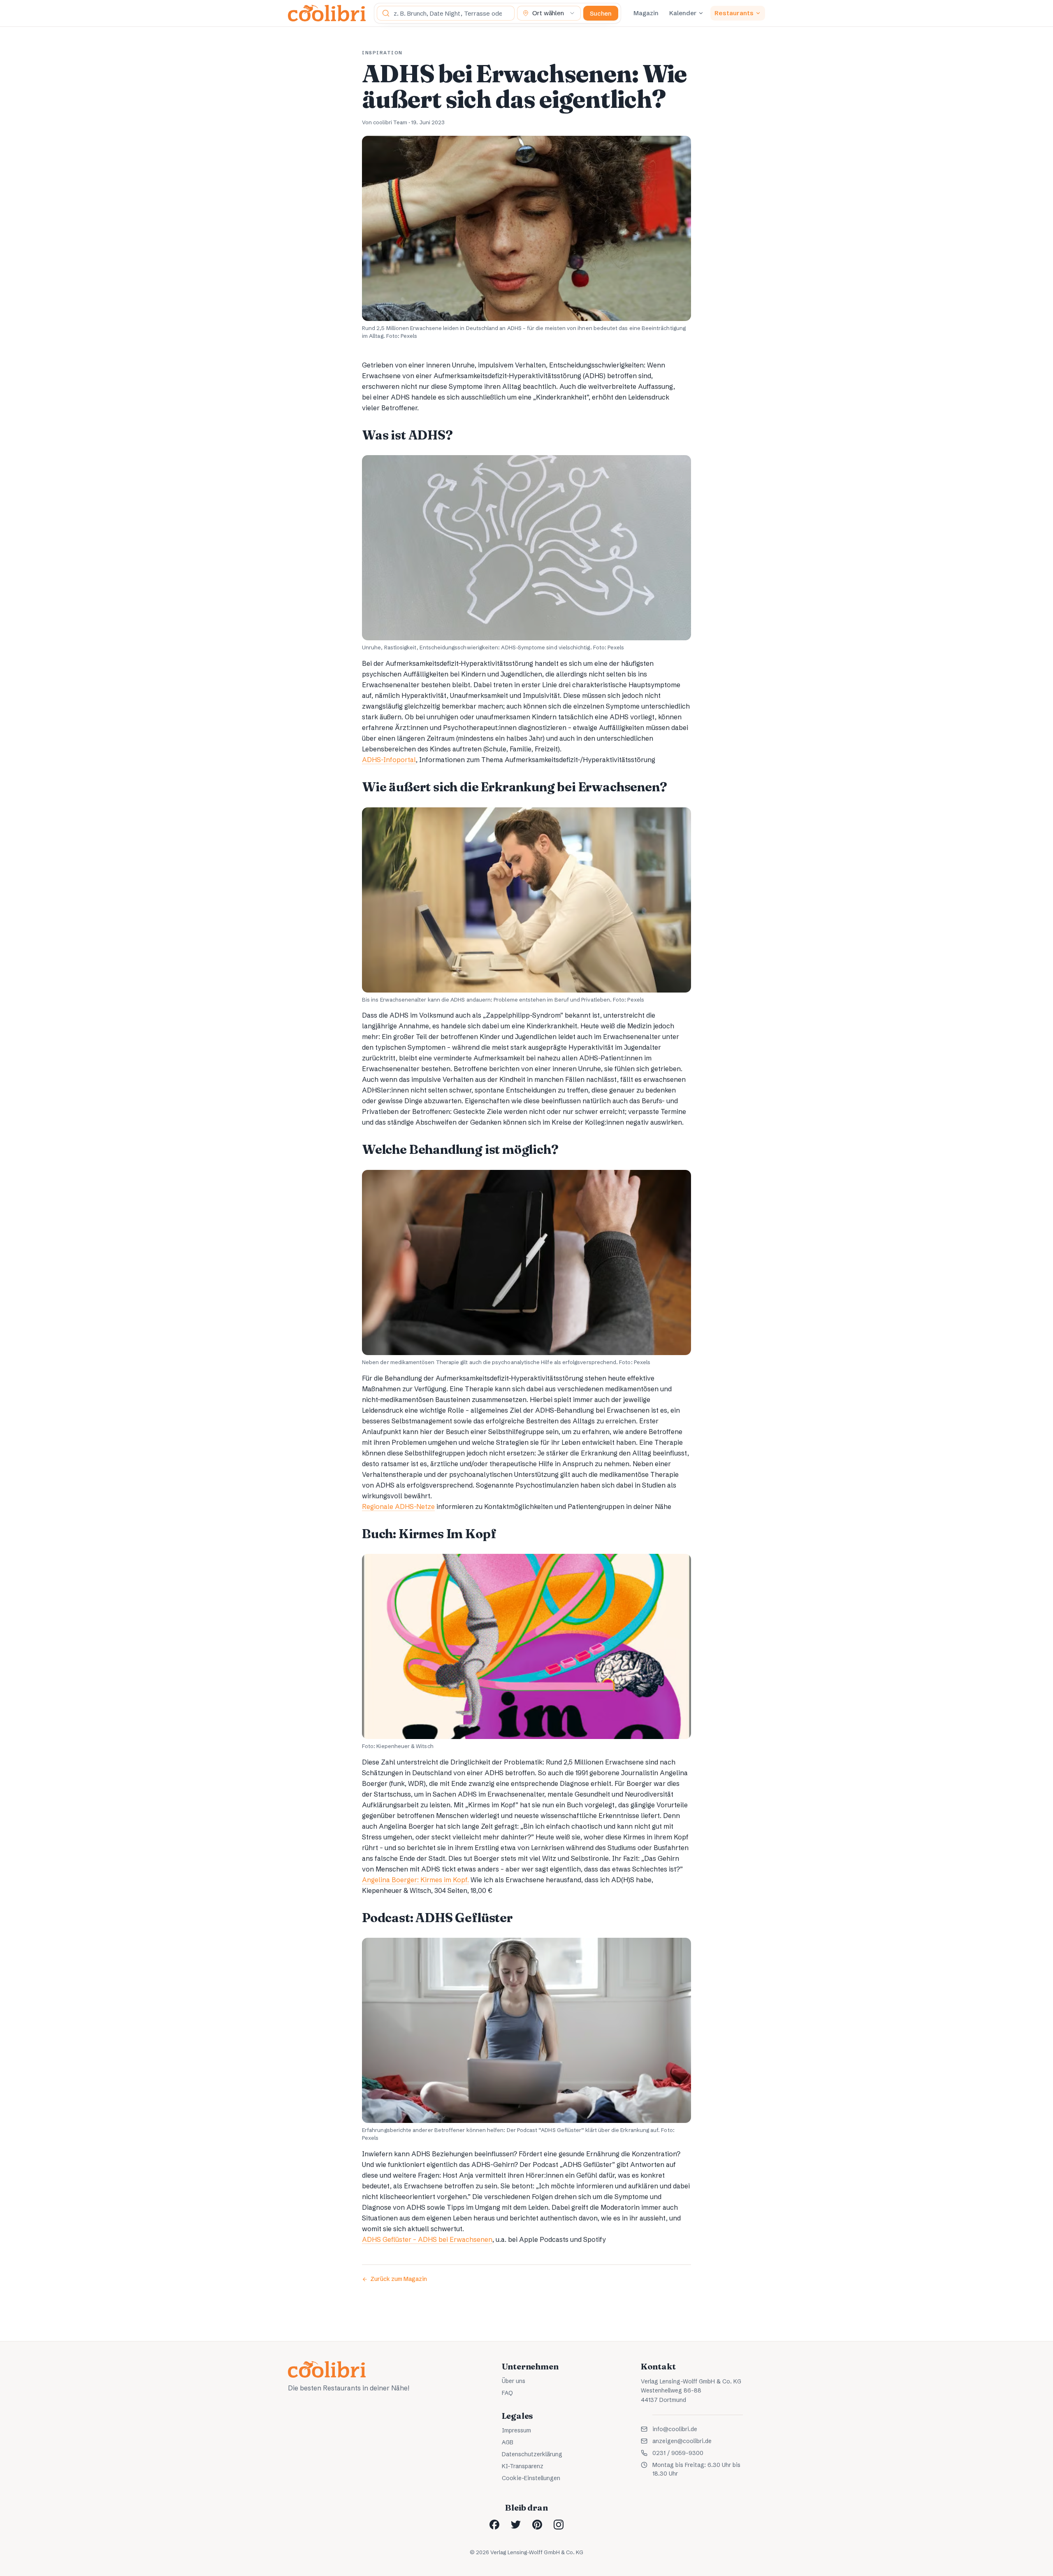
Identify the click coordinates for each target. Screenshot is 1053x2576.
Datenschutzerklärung (532, 2454)
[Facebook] (494, 2525)
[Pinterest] (537, 2525)
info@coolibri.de (675, 2429)
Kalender (683, 13)
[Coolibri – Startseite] (327, 13)
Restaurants (734, 13)
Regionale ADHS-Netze (398, 1507)
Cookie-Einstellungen (531, 2478)
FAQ (507, 2393)
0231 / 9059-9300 (678, 2453)
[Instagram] (559, 2525)
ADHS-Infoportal (389, 760)
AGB (508, 2442)
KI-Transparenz (523, 2466)
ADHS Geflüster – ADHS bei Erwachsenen (427, 2239)
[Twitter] (516, 2525)
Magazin (646, 13)
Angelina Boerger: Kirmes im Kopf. (415, 1880)
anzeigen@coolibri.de (682, 2441)
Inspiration (382, 53)
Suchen (601, 13)
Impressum (516, 2430)
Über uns (514, 2381)
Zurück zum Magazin (399, 2279)
